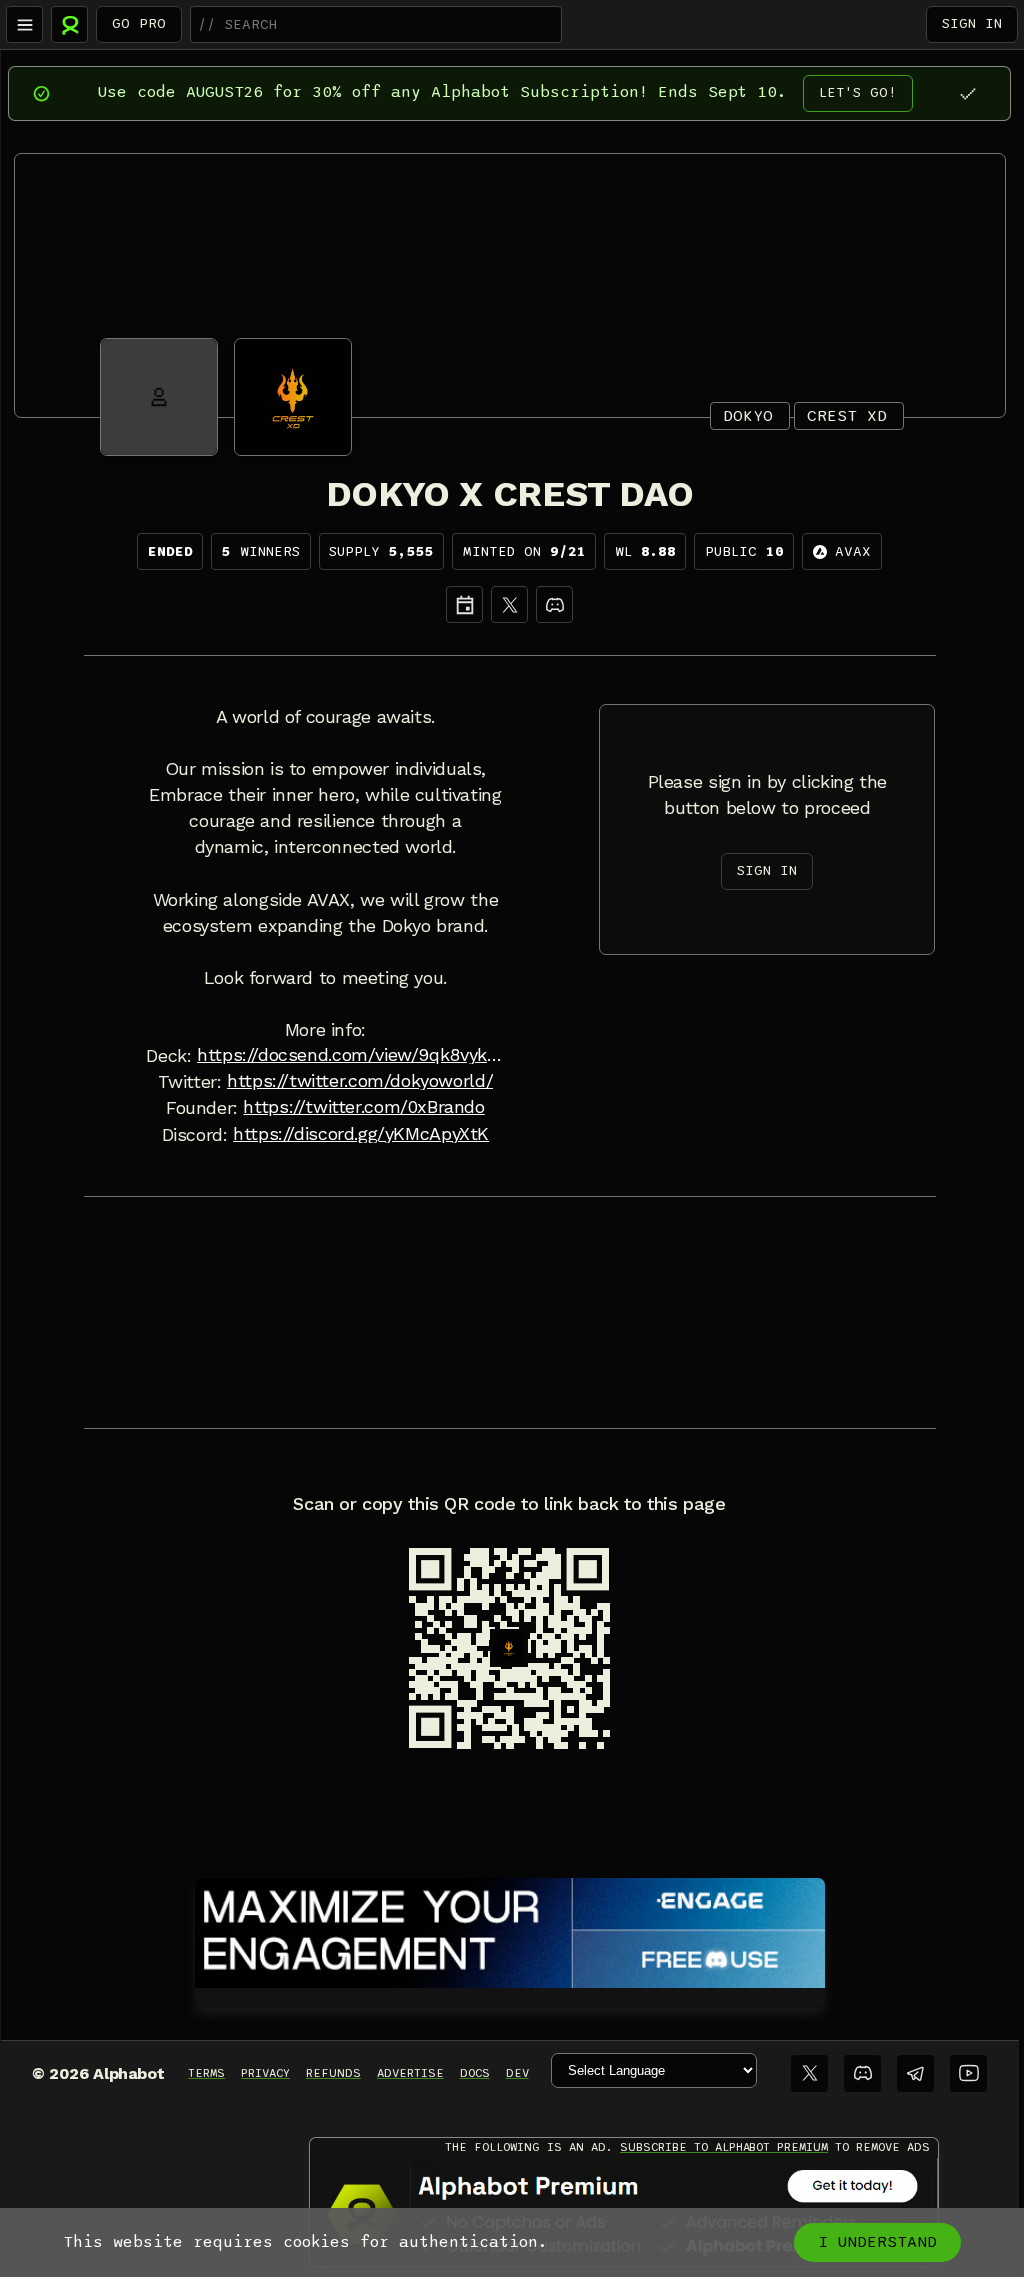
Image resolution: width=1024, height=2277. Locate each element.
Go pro (139, 23)
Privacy (265, 2073)
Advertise (410, 2073)
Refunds (333, 2073)
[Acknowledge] (967, 93)
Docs (475, 2073)
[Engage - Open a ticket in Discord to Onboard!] (510, 1929)
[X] (509, 604)
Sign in (972, 23)
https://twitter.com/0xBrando (363, 1107)
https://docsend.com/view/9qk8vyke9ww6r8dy (350, 1055)
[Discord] (554, 604)
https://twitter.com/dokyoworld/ (360, 1081)
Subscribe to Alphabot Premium (724, 2147)
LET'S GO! (858, 92)
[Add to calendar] (464, 604)
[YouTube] (968, 2073)
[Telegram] (915, 2073)
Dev (517, 2073)
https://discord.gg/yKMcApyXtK (361, 1134)
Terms (206, 2073)
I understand (877, 2242)
